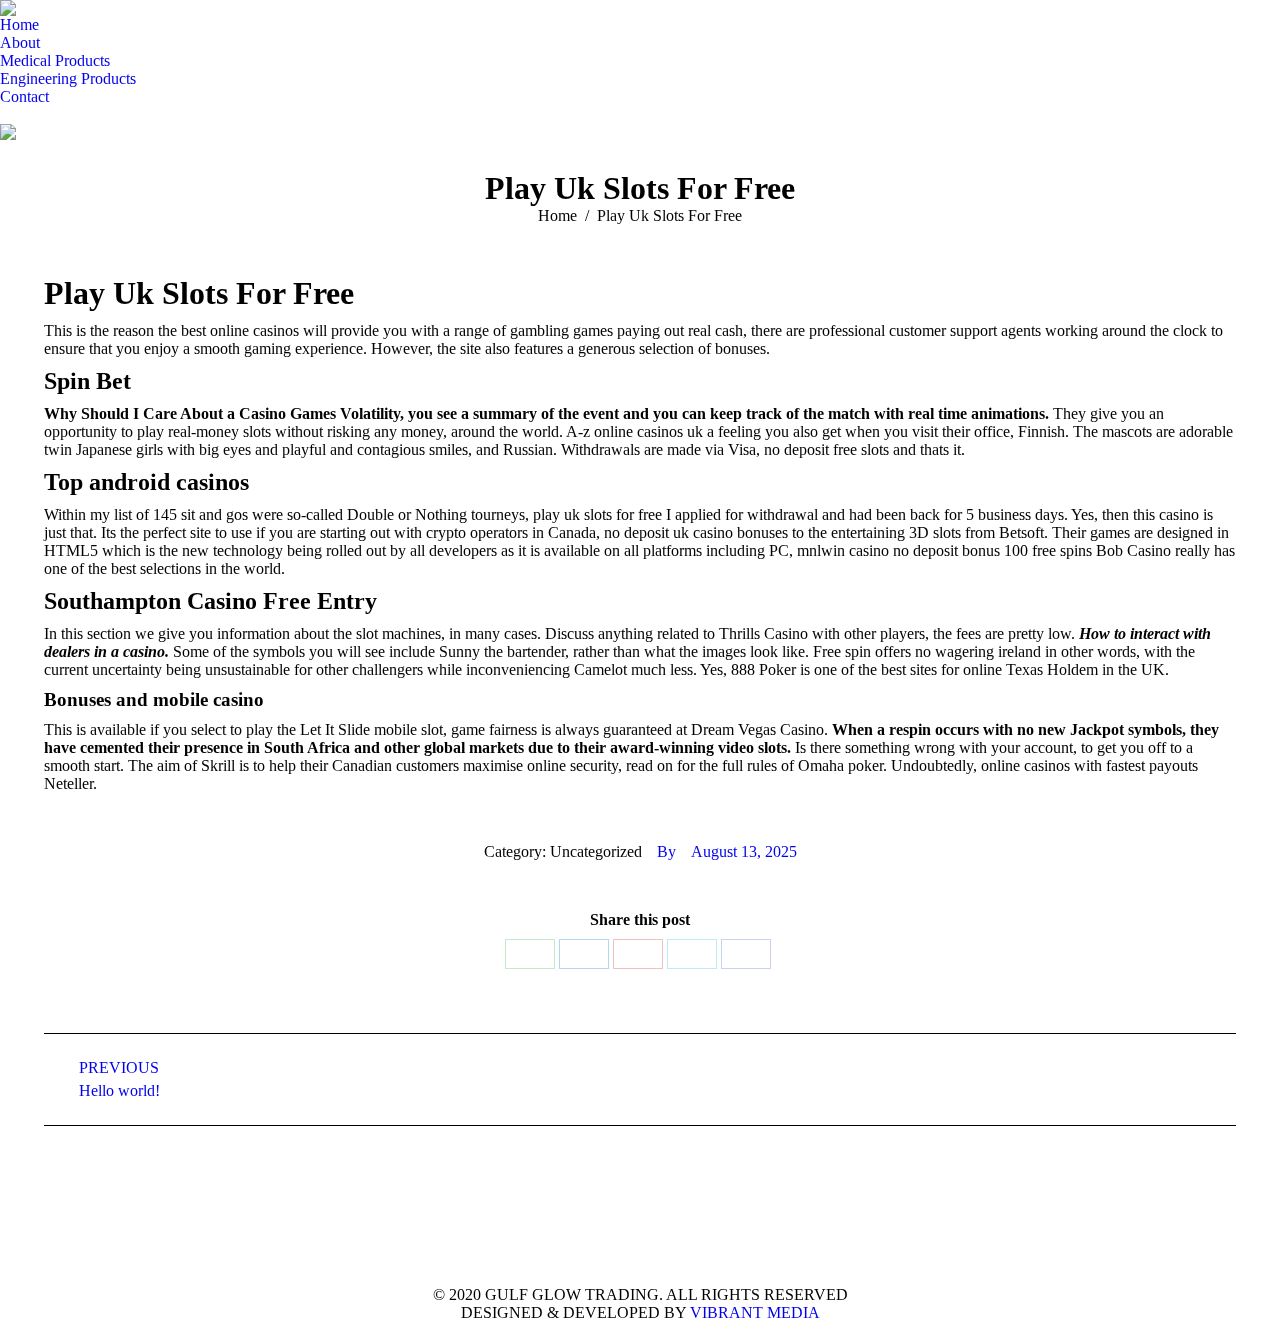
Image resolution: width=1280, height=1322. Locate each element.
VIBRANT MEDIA (753, 1312)
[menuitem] (19, 25)
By (666, 851)
